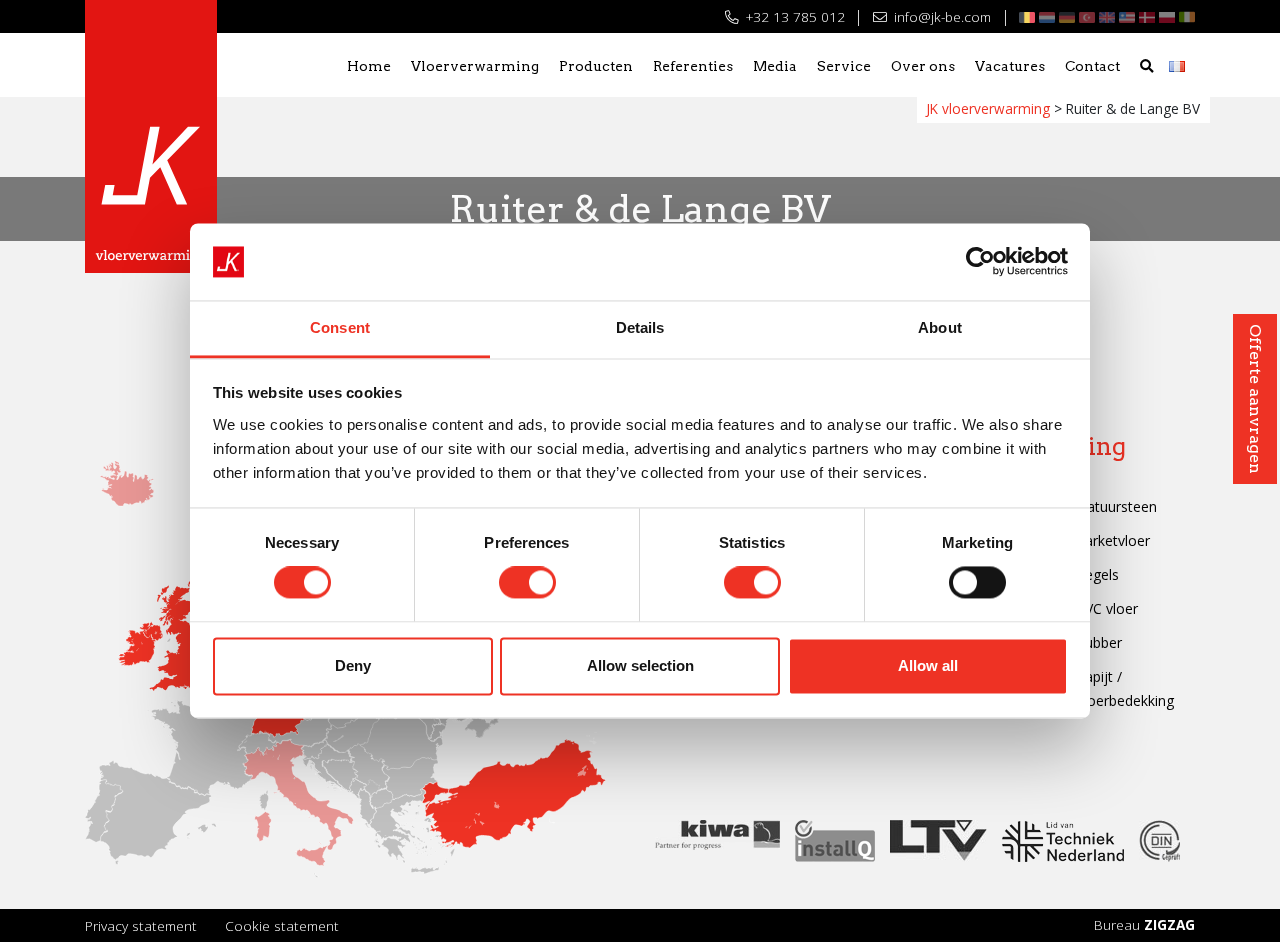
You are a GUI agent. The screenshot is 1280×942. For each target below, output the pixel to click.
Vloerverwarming (475, 66)
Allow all (928, 665)
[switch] (527, 583)
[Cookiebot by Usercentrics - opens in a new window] (980, 262)
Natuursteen (1116, 506)
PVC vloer (1107, 608)
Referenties (693, 66)
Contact (1092, 66)
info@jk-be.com (940, 16)
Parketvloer (1113, 540)
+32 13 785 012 (793, 16)
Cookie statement (282, 925)
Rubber (1099, 642)
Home (369, 66)
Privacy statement (141, 925)
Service (844, 66)
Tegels (1097, 574)
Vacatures (1010, 66)
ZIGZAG (1169, 924)
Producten (596, 66)
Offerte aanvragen (1255, 399)
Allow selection (640, 665)
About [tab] (940, 327)
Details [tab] (640, 327)
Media (775, 66)
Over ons (923, 66)
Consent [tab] (340, 327)
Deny (353, 665)
